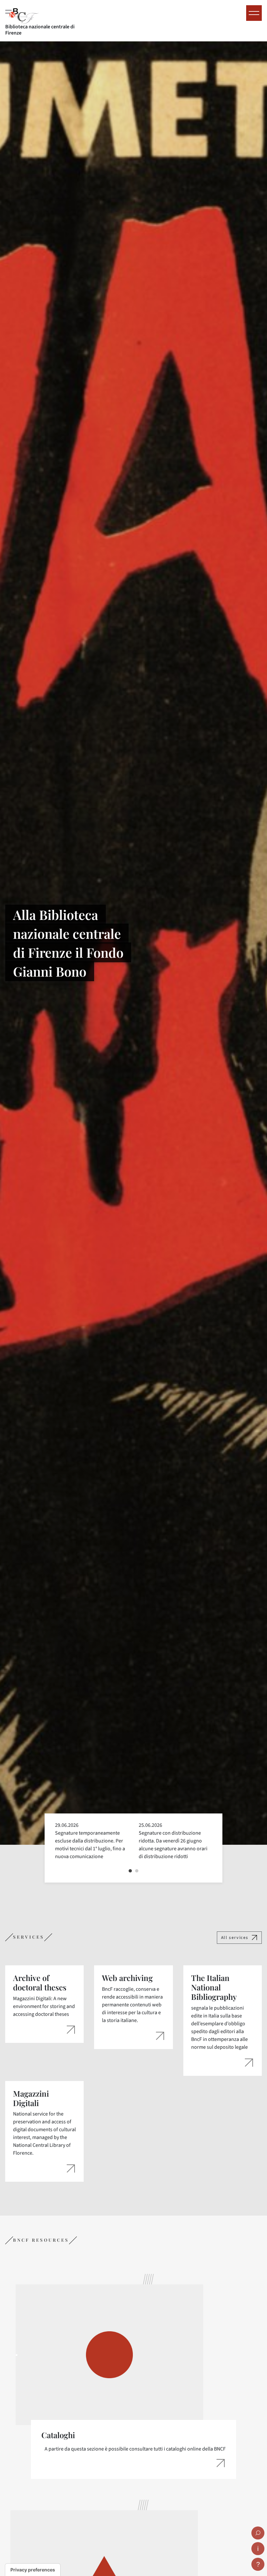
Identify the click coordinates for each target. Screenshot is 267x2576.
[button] (130, 1871)
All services (235, 1937)
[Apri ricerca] (258, 2533)
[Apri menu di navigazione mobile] (254, 13)
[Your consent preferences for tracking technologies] (33, 2570)
